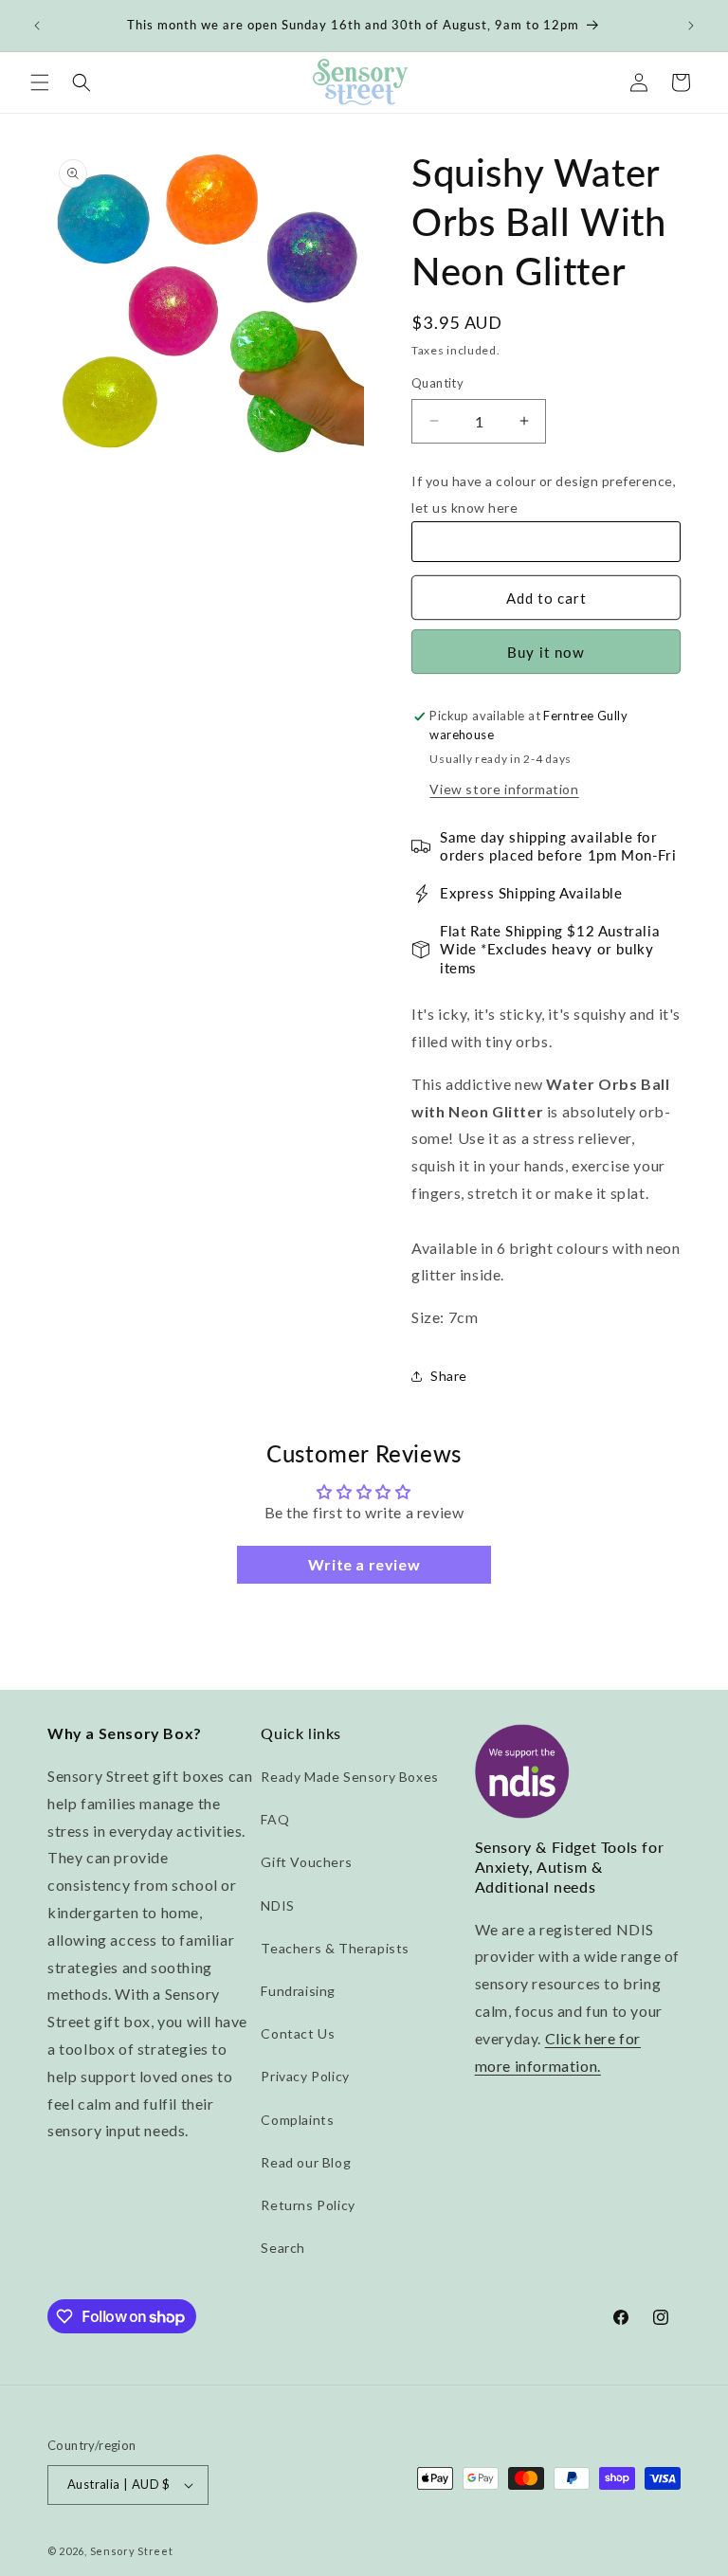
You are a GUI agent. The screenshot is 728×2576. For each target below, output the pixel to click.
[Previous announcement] (37, 26)
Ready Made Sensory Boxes (349, 1777)
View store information (504, 789)
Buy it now (546, 652)
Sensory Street (132, 2551)
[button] (40, 82)
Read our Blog (306, 2162)
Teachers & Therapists (335, 1948)
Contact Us (298, 2033)
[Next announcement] (691, 26)
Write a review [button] (364, 1564)
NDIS (277, 1905)
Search (283, 2248)
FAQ (275, 1819)
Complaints (297, 2120)
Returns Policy (308, 2205)
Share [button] (449, 1376)
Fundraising (298, 1991)
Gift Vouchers (306, 1862)
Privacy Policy (305, 2076)
